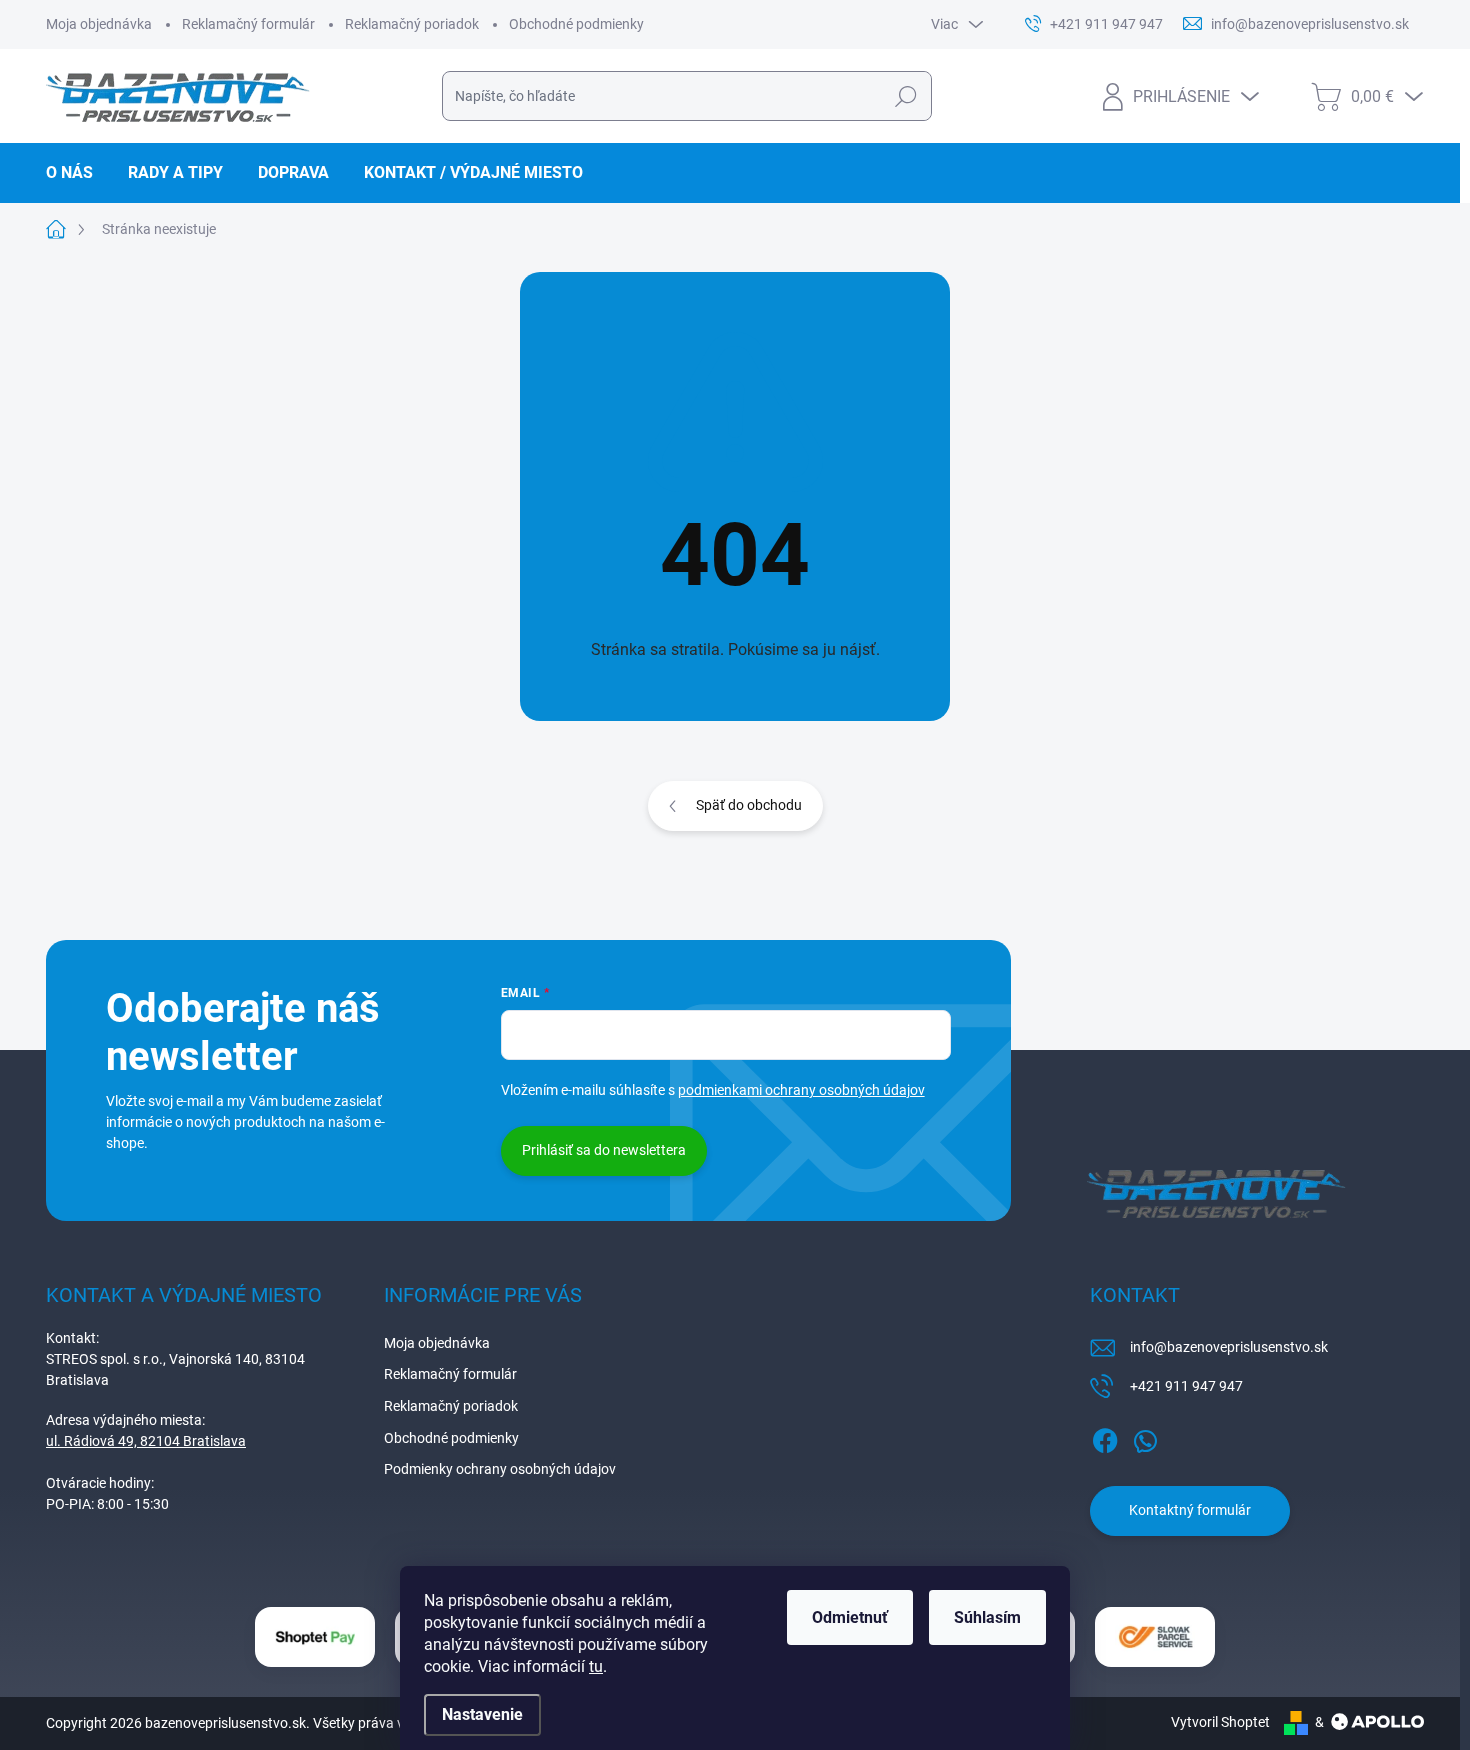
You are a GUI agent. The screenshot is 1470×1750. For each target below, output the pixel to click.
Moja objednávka (99, 24)
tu (596, 1666)
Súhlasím (987, 1617)
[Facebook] (1105, 1437)
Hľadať (905, 96)
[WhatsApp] (1145, 1437)
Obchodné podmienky (576, 24)
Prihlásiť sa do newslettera (604, 1150)
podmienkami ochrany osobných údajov (801, 1090)
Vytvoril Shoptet (1220, 1722)
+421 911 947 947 (1186, 1386)
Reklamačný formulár (248, 24)
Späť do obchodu (749, 805)
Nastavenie (482, 1714)
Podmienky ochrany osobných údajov (500, 1469)
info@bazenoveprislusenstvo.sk (1229, 1347)
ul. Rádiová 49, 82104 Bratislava (146, 1441)
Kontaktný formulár (1190, 1510)
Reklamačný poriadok (412, 24)
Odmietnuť (850, 1617)
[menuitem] (77, 173)
